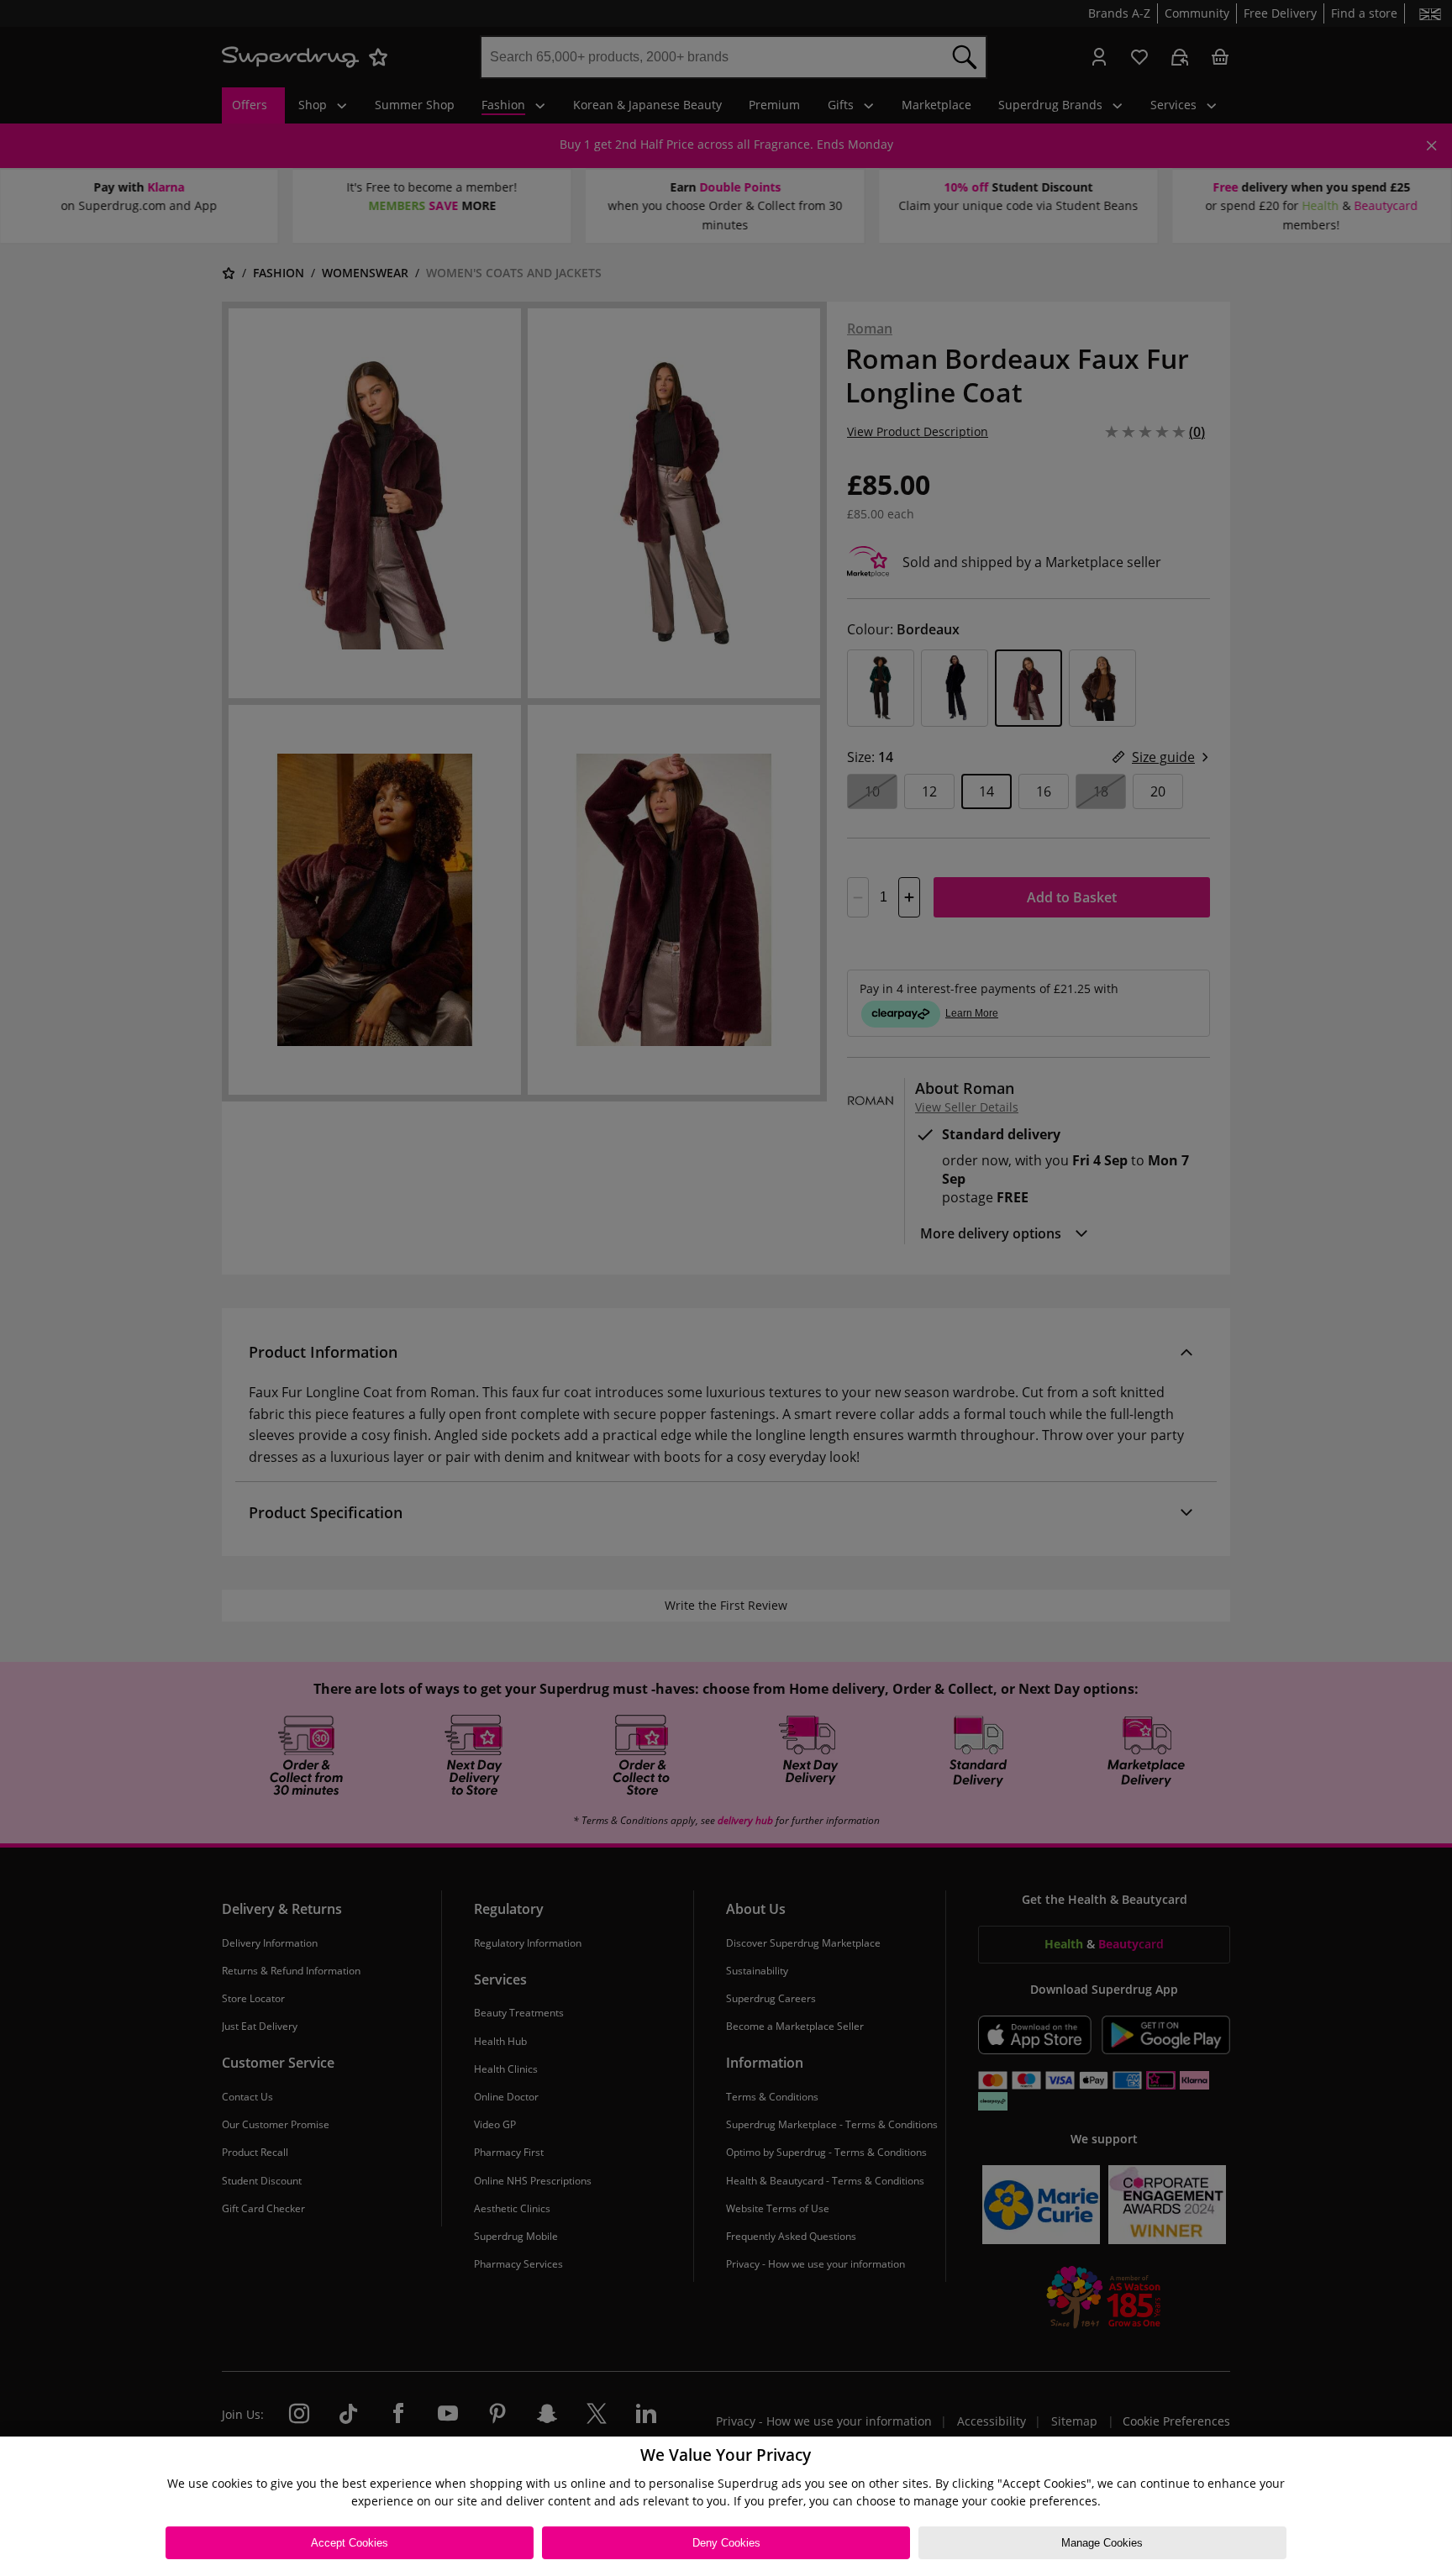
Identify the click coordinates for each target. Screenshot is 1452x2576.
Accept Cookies (350, 2543)
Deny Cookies (726, 2543)
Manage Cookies (1102, 2543)
